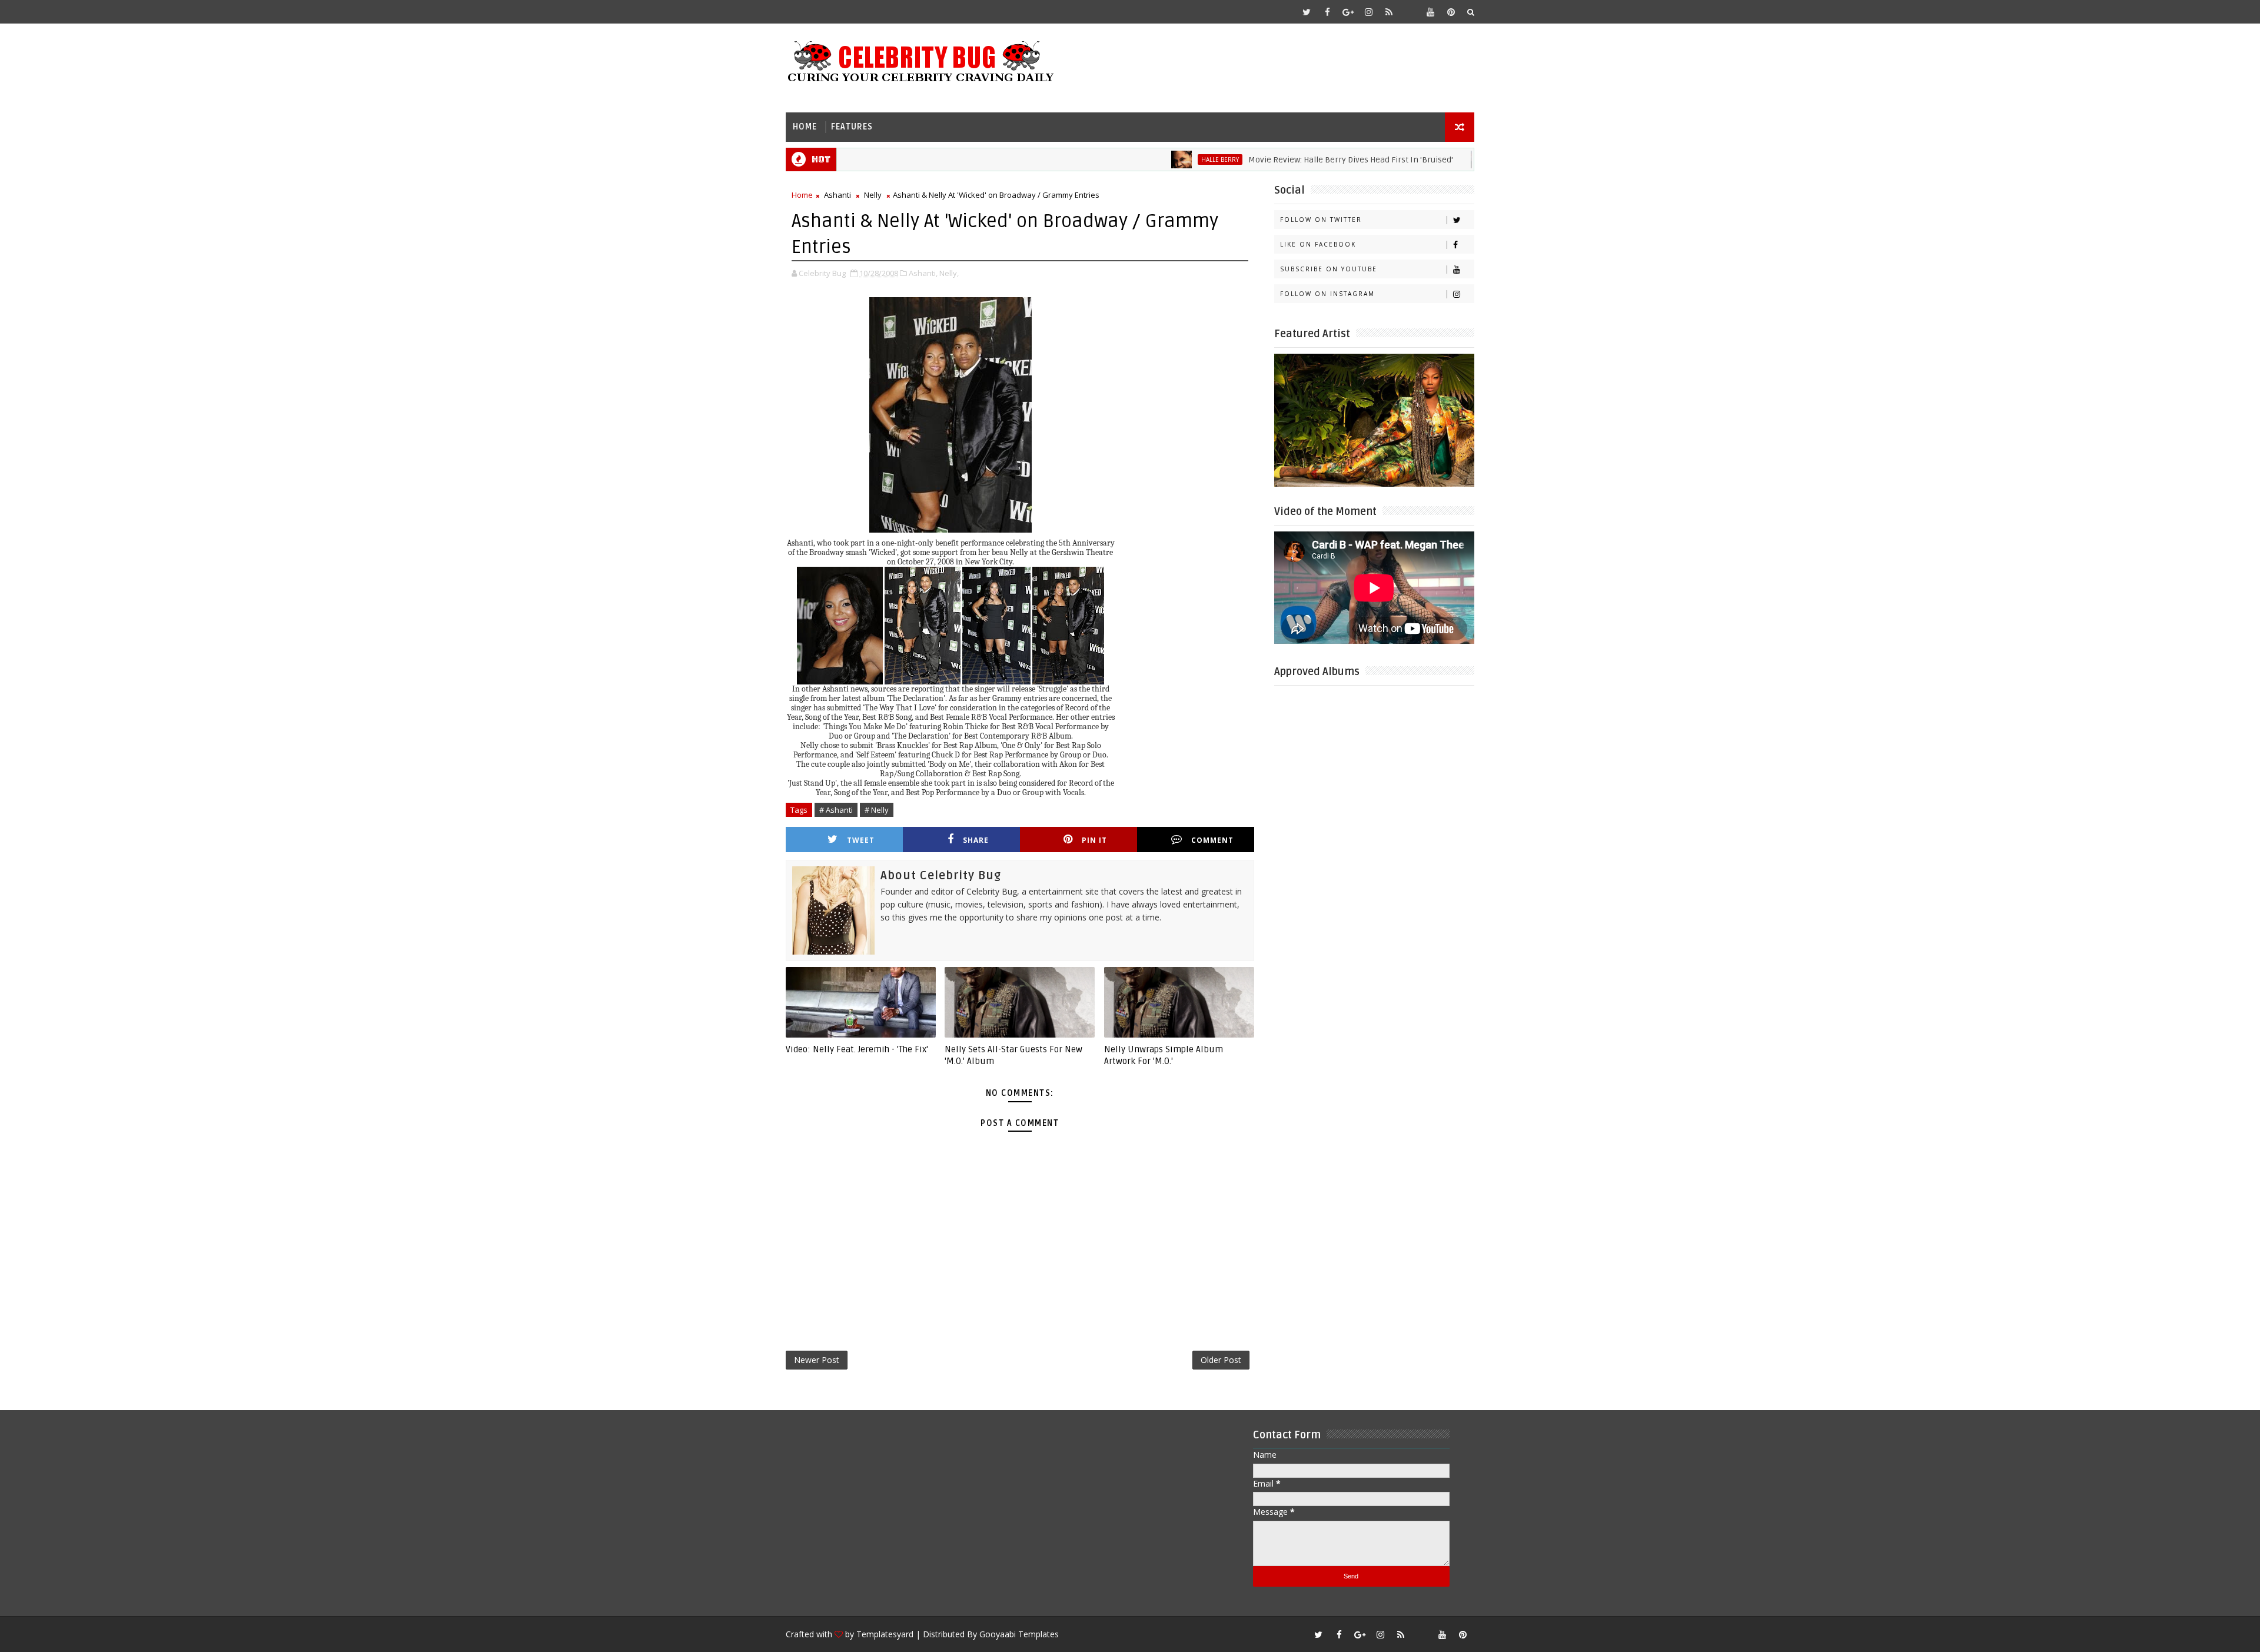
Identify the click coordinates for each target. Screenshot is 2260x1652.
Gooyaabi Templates (1019, 1634)
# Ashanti (836, 810)
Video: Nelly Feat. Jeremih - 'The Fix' (857, 1049)
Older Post (1221, 1360)
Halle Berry (1155, 159)
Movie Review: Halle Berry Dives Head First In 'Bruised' (1286, 160)
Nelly (873, 195)
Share (976, 840)
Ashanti (837, 195)
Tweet (861, 840)
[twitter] (1307, 12)
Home (805, 127)
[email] (1410, 12)
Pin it (1094, 840)
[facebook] (1327, 12)
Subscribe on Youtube (1329, 269)
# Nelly (877, 810)
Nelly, (949, 273)
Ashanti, (923, 273)
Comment (1212, 840)
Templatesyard (885, 1634)
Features (852, 127)
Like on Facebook (1318, 244)
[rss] (1389, 12)
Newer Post (817, 1360)
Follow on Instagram (1327, 294)
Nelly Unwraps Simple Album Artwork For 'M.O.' (1164, 1055)
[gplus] (1348, 12)
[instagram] (1368, 12)
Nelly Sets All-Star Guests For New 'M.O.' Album (1013, 1055)
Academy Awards (1463, 159)
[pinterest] (1451, 12)
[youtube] (1430, 12)
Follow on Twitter (1321, 220)
